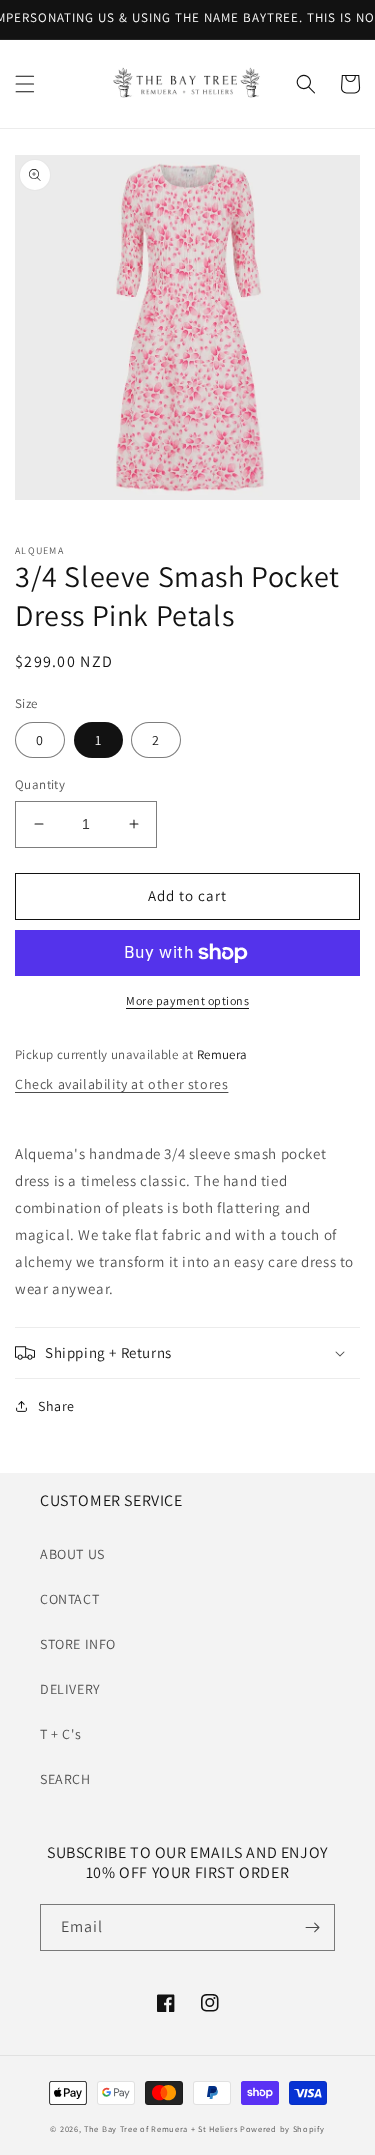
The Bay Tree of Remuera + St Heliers (160, 2128)
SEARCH (65, 1779)
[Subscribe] (312, 1927)
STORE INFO (78, 1644)
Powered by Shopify (282, 2128)
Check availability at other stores (121, 1084)
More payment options (187, 1000)
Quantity (40, 784)
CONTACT (69, 1599)
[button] (25, 84)
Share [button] (56, 1406)
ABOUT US (72, 1554)
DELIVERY (70, 1689)
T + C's (60, 1734)
